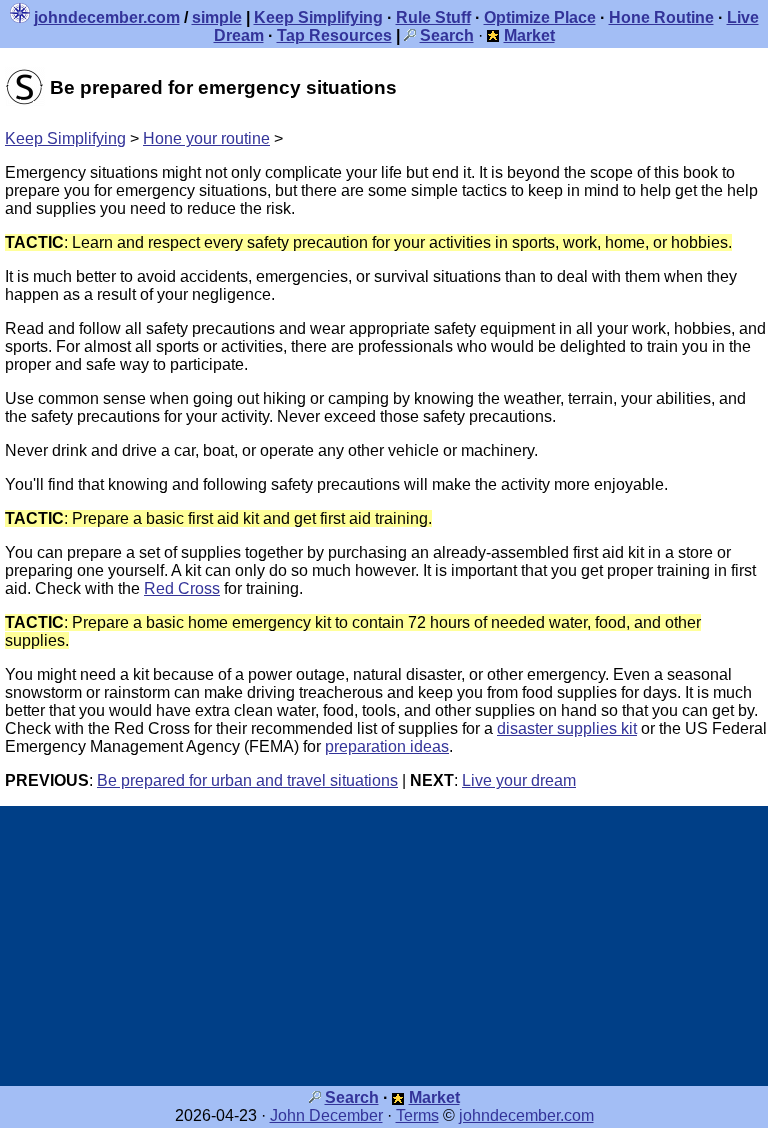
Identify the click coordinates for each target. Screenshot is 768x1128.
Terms (417, 1115)
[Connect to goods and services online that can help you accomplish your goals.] (493, 35)
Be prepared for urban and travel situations (247, 780)
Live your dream (519, 780)
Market (434, 1097)
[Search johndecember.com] (410, 35)
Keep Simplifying (318, 17)
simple (217, 17)
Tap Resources (334, 35)
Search (352, 1097)
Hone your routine (206, 138)
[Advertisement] (384, 946)
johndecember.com (107, 17)
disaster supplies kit (567, 728)
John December (326, 1115)
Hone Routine (661, 17)
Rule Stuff (433, 17)
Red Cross (182, 588)
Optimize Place (540, 17)
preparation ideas (387, 746)
